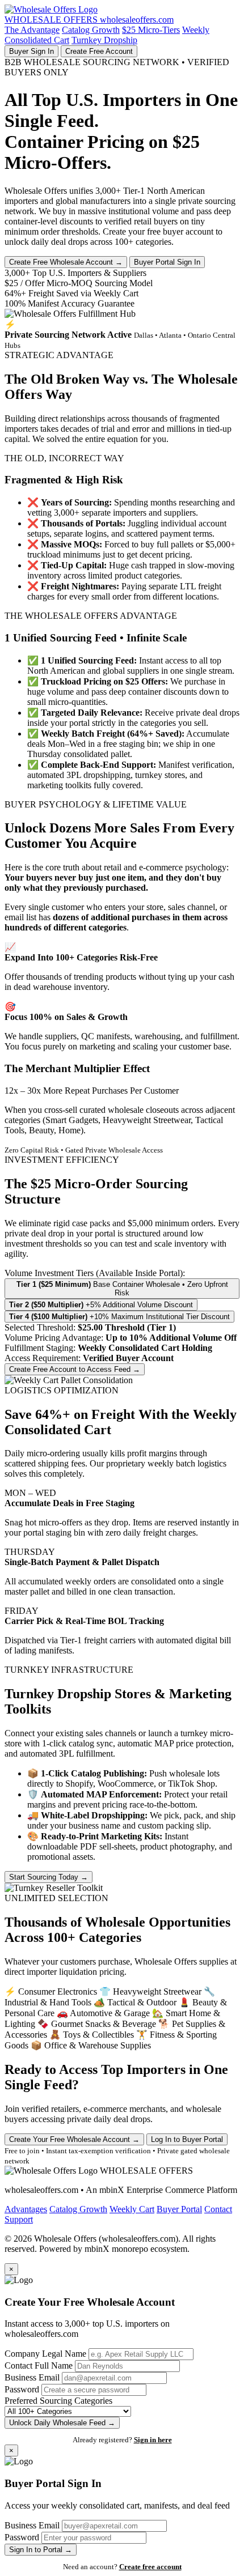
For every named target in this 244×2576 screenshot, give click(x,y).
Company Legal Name (45, 2354)
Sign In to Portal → (41, 2550)
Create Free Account (99, 51)
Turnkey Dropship (104, 40)
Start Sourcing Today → (49, 1877)
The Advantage (32, 30)
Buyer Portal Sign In (167, 262)
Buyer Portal (179, 2209)
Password (22, 2389)
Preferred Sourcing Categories (58, 2401)
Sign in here (153, 2440)
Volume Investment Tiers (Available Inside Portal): (95, 1273)
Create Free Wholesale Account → (66, 262)
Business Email (32, 2377)
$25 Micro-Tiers (151, 30)
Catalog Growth (91, 30)
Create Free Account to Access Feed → (75, 1369)
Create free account (150, 2567)
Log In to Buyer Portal (187, 2139)
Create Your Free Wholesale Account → (74, 2139)
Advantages (26, 2209)
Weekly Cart (132, 2209)
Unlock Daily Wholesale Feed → (62, 2423)
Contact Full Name (39, 2365)
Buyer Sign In (31, 51)
